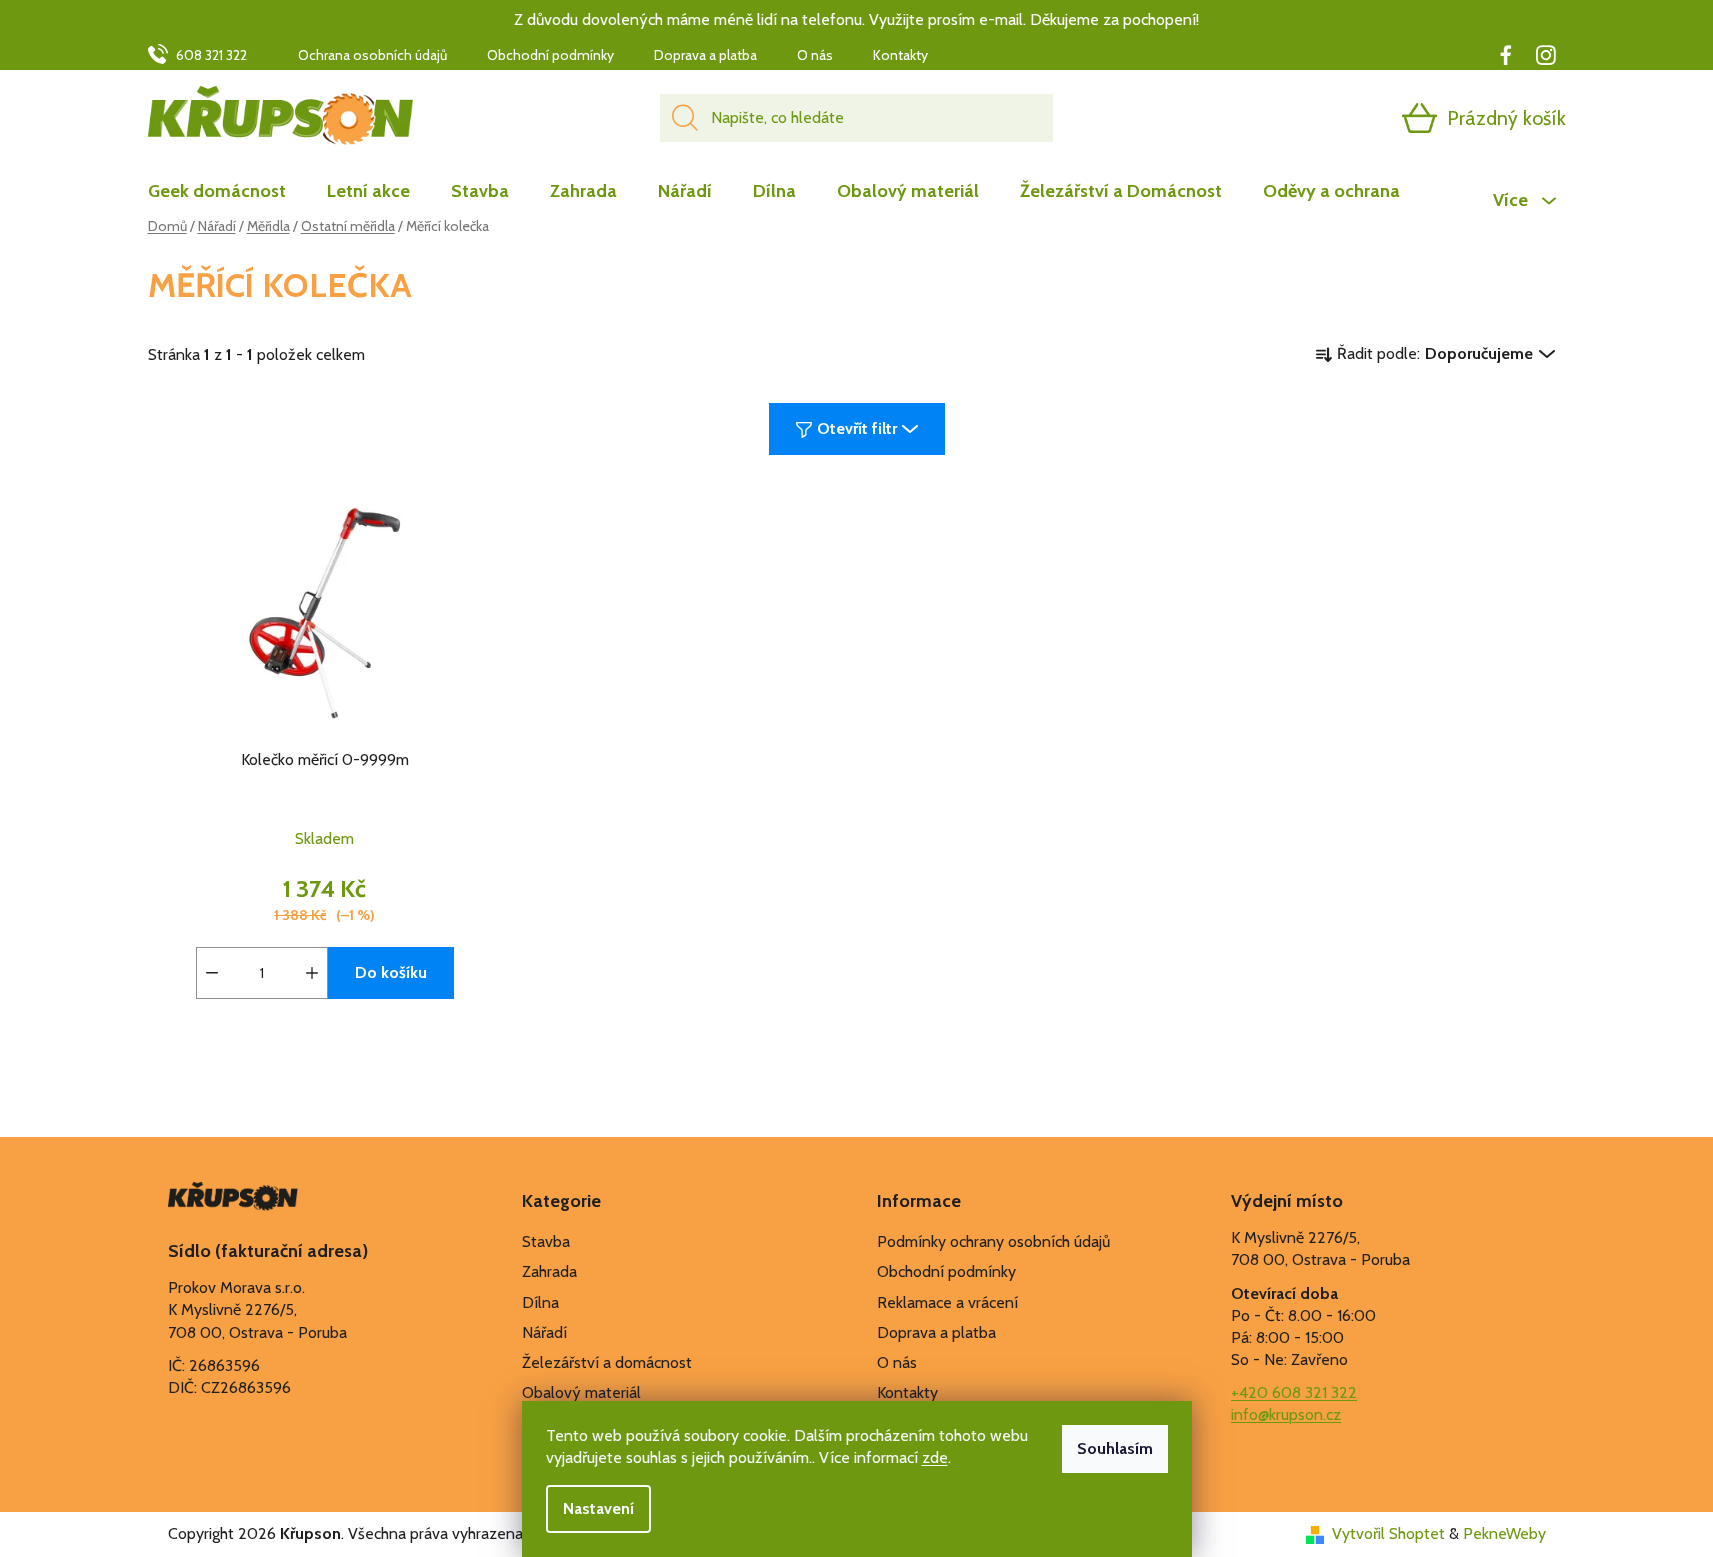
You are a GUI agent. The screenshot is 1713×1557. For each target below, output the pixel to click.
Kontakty (900, 55)
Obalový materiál (581, 1392)
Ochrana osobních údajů (372, 55)
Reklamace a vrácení (947, 1302)
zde (935, 1457)
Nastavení (598, 1508)
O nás (815, 55)
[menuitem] (227, 191)
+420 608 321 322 (1294, 1392)
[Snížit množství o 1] (212, 973)
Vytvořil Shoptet (1388, 1533)
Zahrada (549, 1271)
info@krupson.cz (1286, 1414)
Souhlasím (1115, 1448)
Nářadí (544, 1332)
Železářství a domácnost (607, 1362)
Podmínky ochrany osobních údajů (993, 1241)
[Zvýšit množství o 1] (312, 973)
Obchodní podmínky (550, 55)
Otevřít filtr (857, 428)
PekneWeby (1504, 1533)
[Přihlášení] (1342, 118)
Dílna (540, 1302)
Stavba (546, 1241)
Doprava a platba (705, 55)
